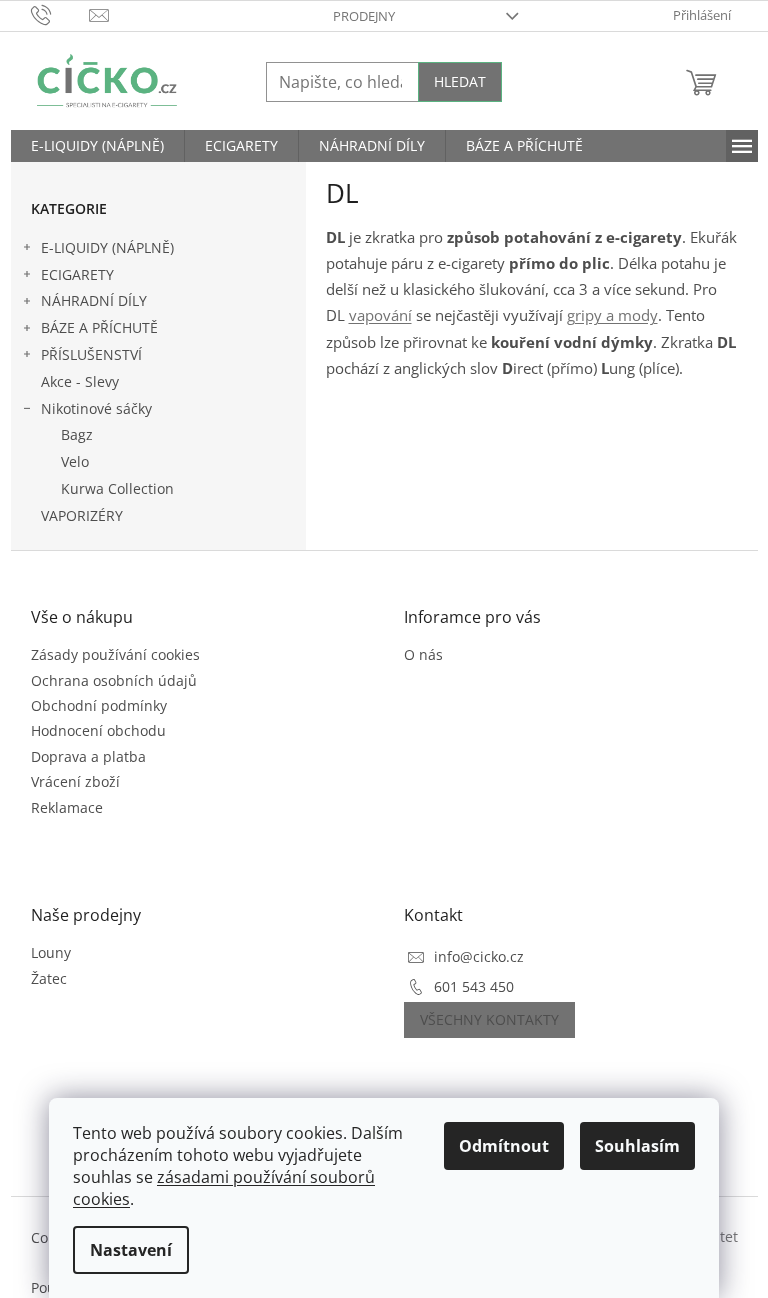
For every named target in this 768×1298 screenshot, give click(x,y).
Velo (75, 461)
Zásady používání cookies (115, 654)
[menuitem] (97, 146)
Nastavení (131, 1250)
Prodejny (364, 16)
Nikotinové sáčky (96, 408)
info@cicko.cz (479, 956)
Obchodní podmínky (99, 705)
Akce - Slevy (80, 381)
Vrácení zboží (75, 781)
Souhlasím (637, 1146)
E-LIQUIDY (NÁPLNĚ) (107, 247)
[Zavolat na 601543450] (60, 14)
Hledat (460, 81)
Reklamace (67, 807)
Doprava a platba (88, 756)
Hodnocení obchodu (98, 730)
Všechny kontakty (489, 1019)
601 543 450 (474, 986)
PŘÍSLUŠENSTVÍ (91, 354)
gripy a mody (612, 315)
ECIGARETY (77, 274)
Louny (51, 952)
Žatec (49, 978)
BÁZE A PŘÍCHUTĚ (99, 327)
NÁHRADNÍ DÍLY (94, 300)
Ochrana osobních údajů (114, 680)
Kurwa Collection (117, 488)
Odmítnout (504, 1146)
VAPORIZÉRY (82, 515)
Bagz (77, 434)
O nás (423, 654)
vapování (380, 315)
